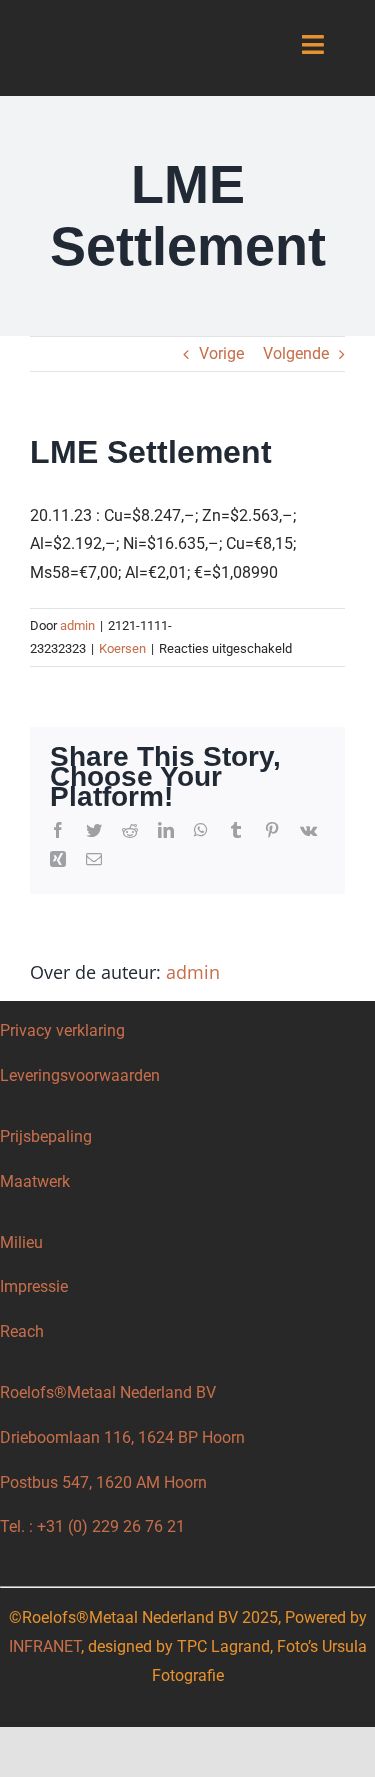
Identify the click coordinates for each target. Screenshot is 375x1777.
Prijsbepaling (46, 1136)
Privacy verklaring (62, 1030)
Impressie (34, 1286)
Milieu (21, 1242)
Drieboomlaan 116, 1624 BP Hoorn (122, 1437)
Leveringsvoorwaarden (80, 1075)
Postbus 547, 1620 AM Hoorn (103, 1482)
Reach (22, 1331)
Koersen (122, 648)
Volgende (296, 353)
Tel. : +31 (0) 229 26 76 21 (92, 1526)
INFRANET (45, 1646)
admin (77, 625)
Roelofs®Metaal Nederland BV (107, 1392)
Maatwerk (35, 1181)
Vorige (221, 353)
